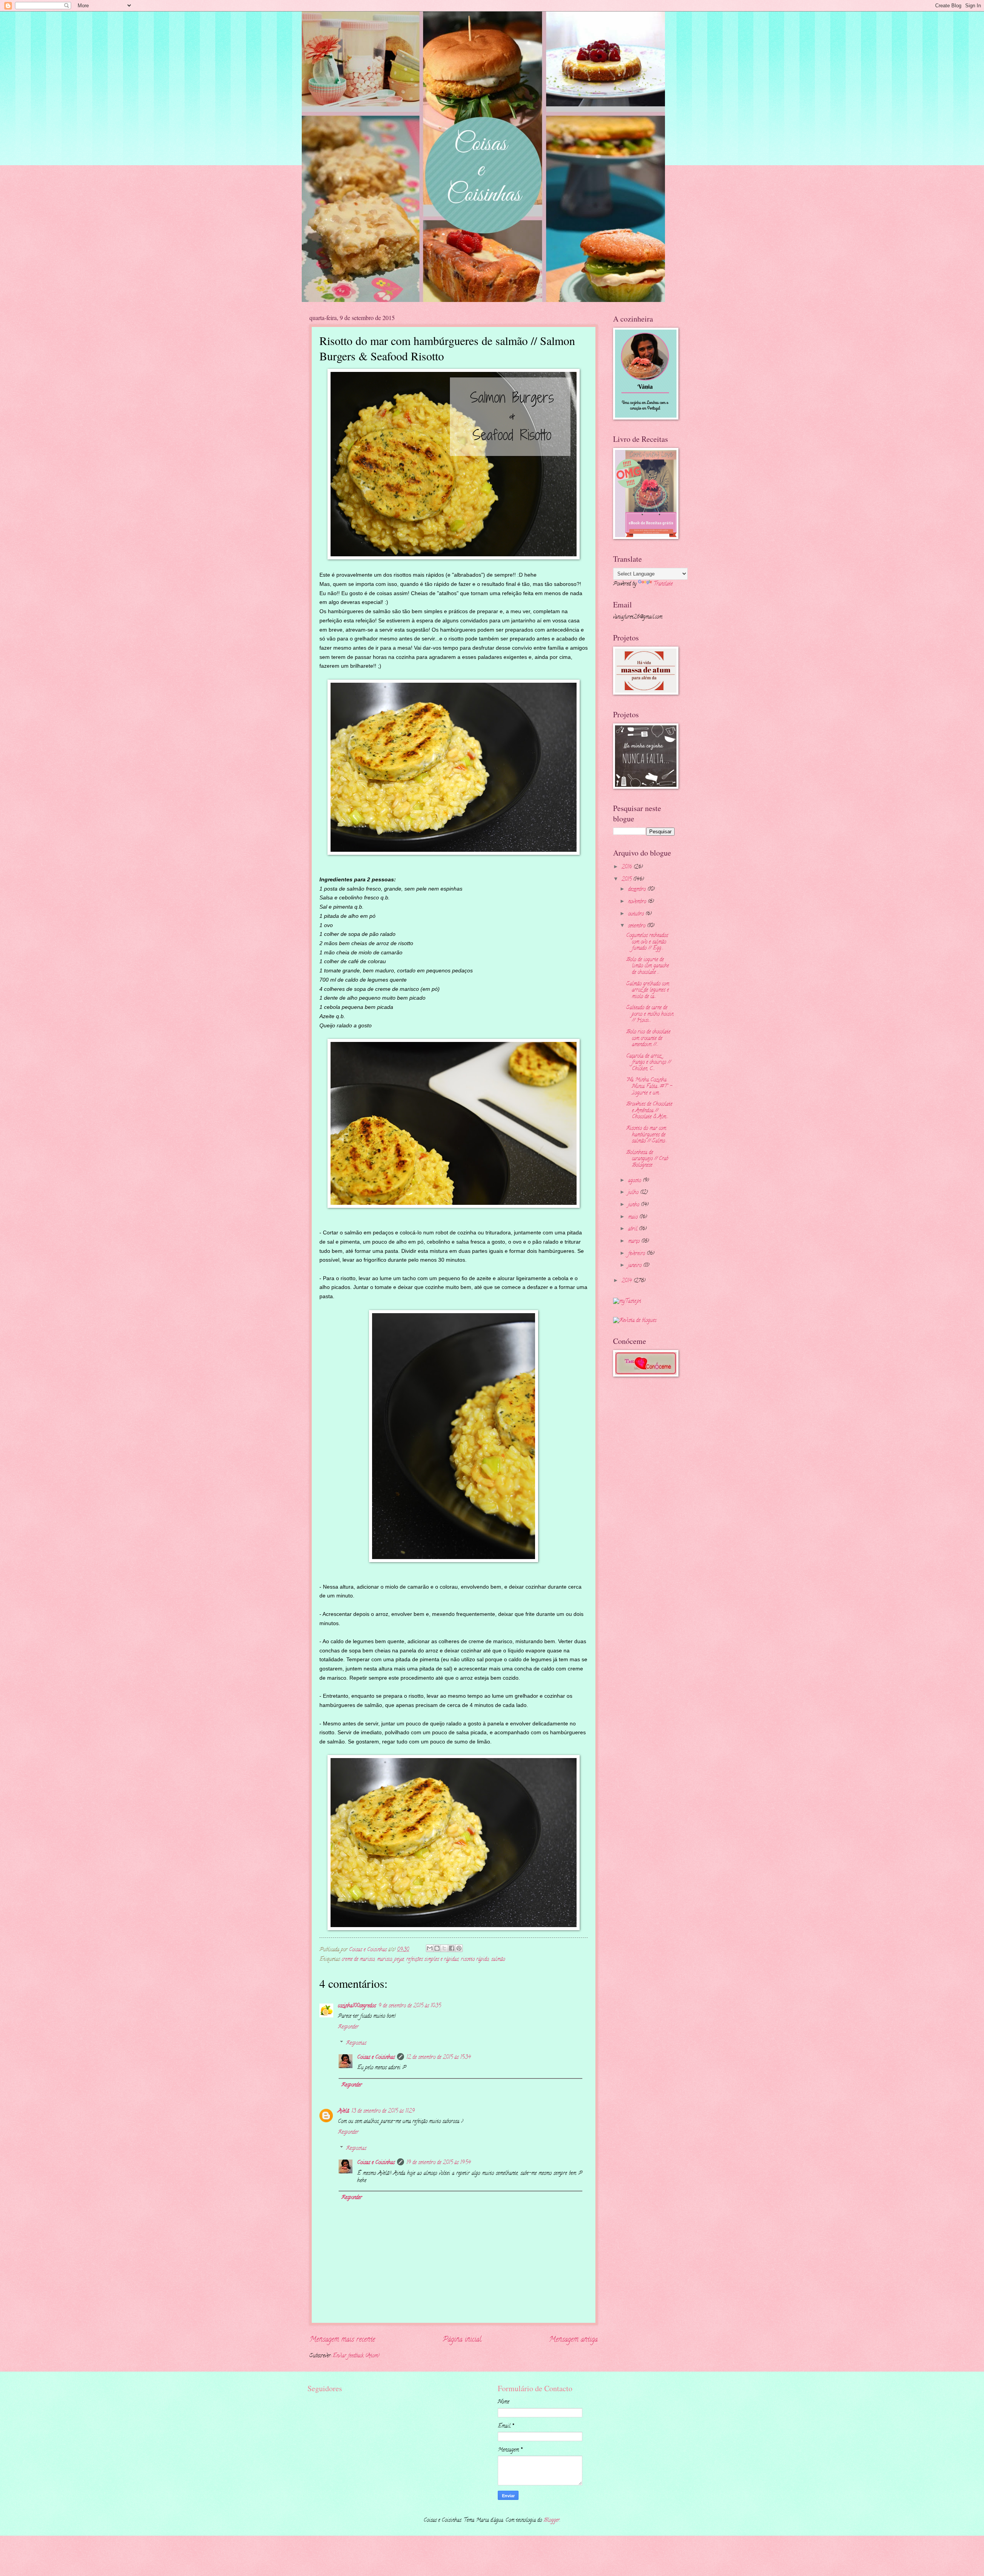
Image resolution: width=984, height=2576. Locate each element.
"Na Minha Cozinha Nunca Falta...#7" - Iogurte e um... (649, 1086)
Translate (663, 584)
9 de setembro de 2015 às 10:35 (410, 2006)
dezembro (638, 890)
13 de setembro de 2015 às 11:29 (383, 2111)
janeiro (636, 1266)
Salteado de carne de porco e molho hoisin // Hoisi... (650, 1014)
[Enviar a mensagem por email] (430, 1948)
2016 (627, 867)
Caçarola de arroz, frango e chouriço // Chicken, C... (648, 1063)
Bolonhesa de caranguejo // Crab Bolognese (647, 1159)
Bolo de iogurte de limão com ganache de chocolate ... (647, 966)
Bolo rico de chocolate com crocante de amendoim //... (648, 1038)
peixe (399, 1960)
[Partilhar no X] (444, 1948)
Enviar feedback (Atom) (356, 2356)
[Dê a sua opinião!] (437, 1948)
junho (634, 1205)
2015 (627, 880)
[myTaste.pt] (627, 1301)
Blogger (552, 2520)
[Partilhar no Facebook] (452, 1948)
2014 (627, 1281)
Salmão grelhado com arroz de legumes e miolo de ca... (648, 990)
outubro (637, 914)
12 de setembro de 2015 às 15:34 (439, 2058)
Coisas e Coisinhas (376, 2058)
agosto (635, 1181)
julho (634, 1193)
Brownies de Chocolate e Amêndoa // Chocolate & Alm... (649, 1111)
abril (633, 1229)
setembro (637, 926)
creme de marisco (358, 1960)
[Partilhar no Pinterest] (459, 1948)
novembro (638, 902)
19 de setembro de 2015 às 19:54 (439, 2163)
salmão (498, 1960)
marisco (385, 1960)
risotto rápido (475, 1960)
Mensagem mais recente (342, 2340)
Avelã (343, 2111)
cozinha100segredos (357, 2006)
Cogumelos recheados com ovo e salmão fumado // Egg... (647, 942)
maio (634, 1217)
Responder (348, 2027)
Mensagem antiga (573, 2340)
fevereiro (637, 1254)
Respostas (356, 2043)
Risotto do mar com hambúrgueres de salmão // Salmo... (647, 1135)
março (635, 1242)
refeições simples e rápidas (432, 1960)
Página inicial (462, 2340)
